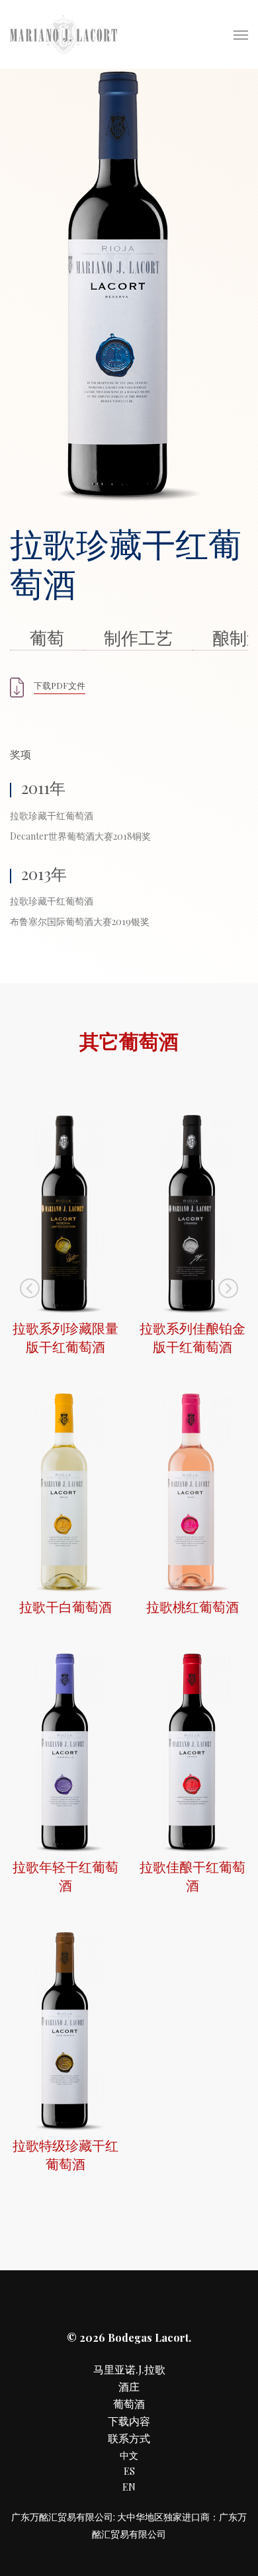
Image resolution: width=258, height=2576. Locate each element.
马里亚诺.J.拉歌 (129, 2369)
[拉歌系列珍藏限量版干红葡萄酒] (65, 1310)
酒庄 (129, 2386)
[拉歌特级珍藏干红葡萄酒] (65, 2127)
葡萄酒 (129, 2404)
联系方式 (129, 2438)
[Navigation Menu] (241, 34)
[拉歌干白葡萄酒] (65, 1588)
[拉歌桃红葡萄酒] (193, 1588)
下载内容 (129, 2421)
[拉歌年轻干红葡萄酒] (65, 1848)
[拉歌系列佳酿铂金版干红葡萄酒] (193, 1310)
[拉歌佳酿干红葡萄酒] (193, 1848)
